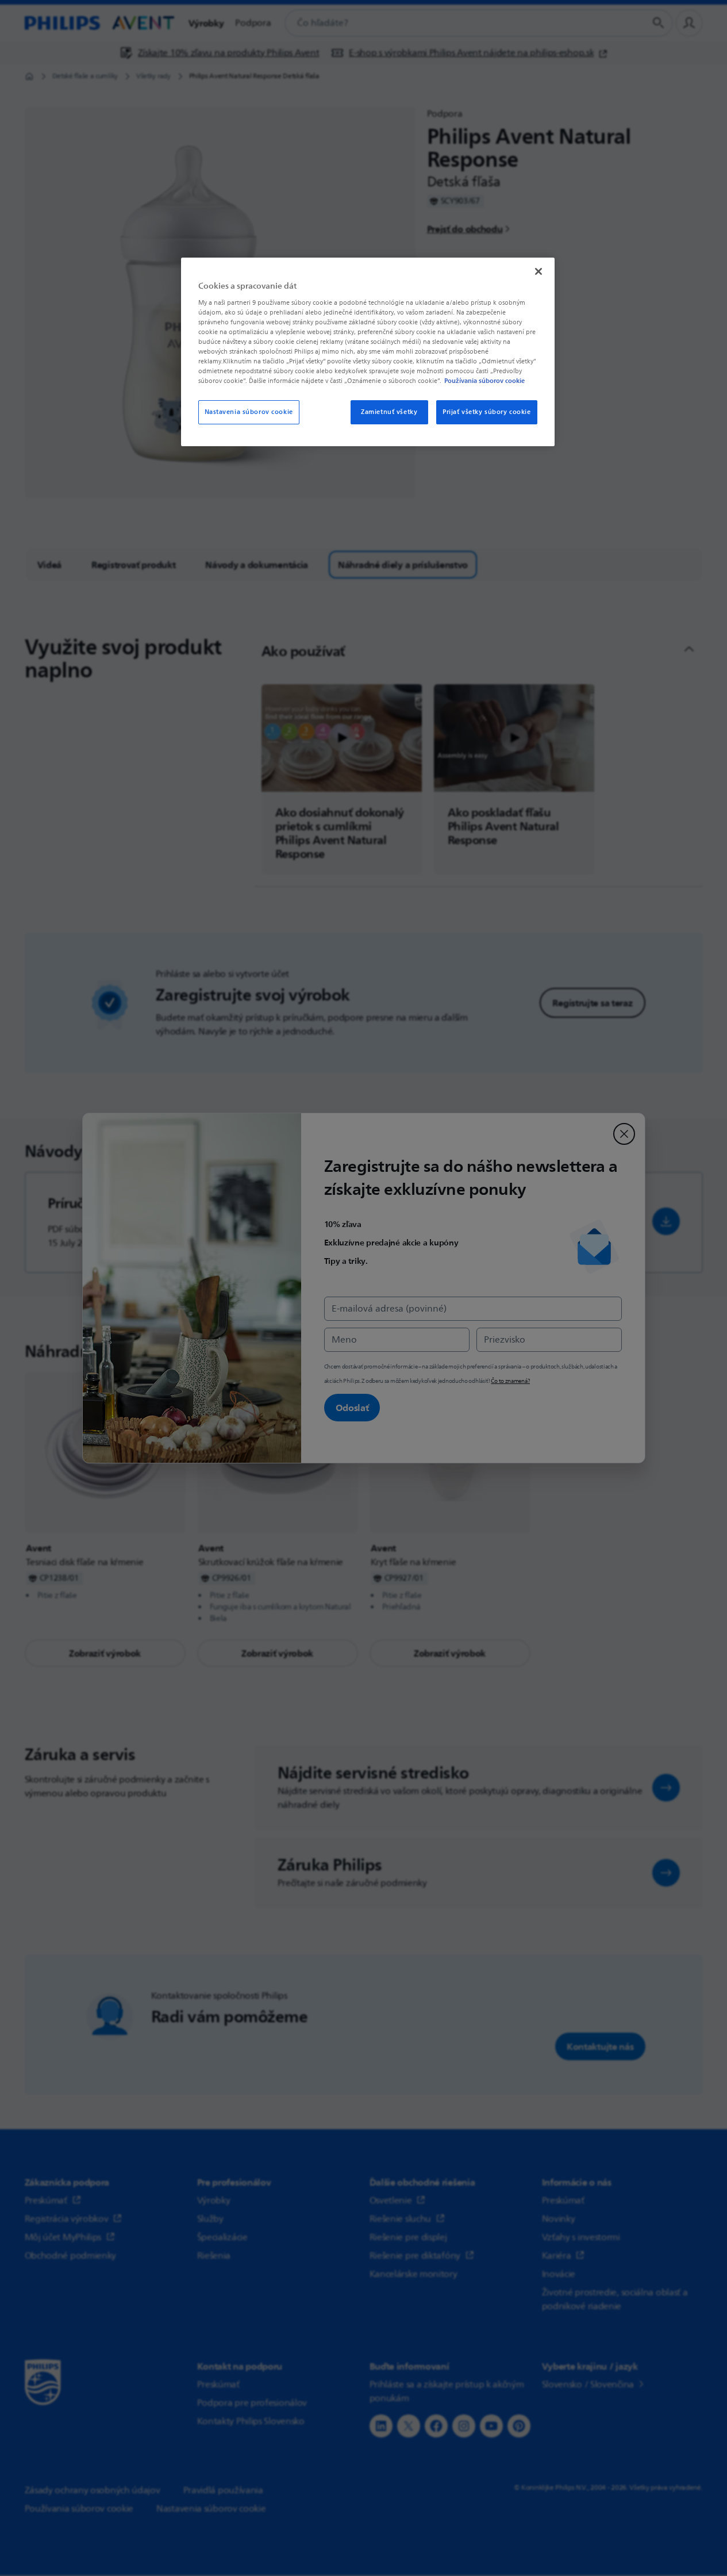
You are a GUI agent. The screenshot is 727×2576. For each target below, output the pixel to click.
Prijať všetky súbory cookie (486, 412)
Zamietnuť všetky (389, 412)
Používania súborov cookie (484, 381)
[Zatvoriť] (538, 271)
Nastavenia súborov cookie (249, 412)
